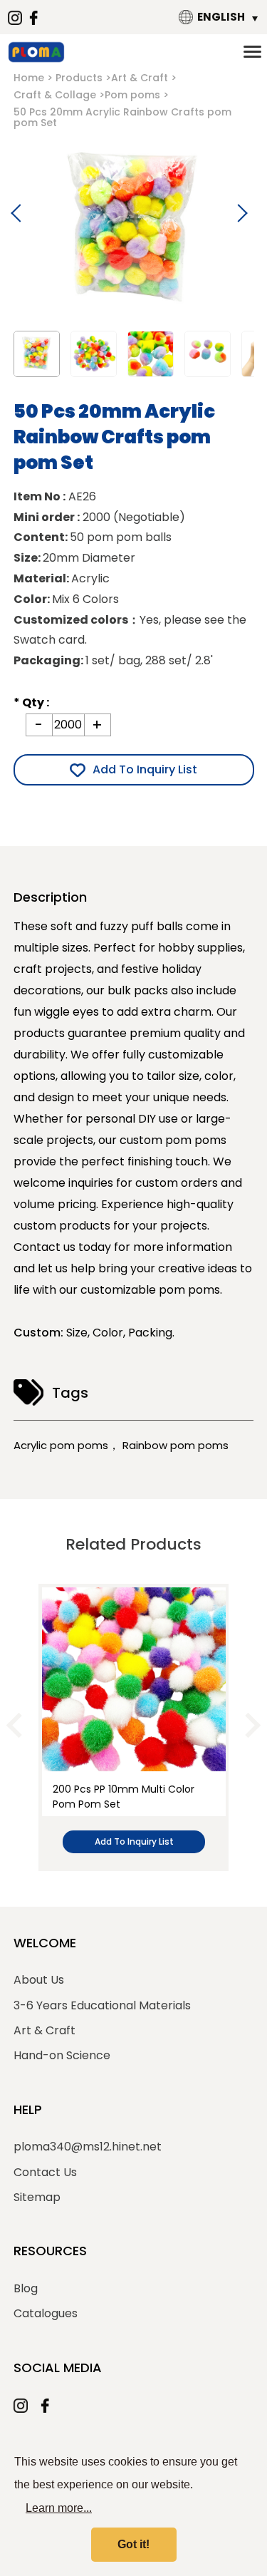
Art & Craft (140, 78)
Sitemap (37, 2198)
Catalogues (46, 2314)
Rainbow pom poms (176, 1445)
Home (29, 78)
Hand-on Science (62, 2056)
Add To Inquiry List (145, 769)
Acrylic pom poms (61, 1445)
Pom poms (132, 95)
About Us (39, 1980)
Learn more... (59, 2508)
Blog (26, 2289)
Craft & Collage (55, 95)
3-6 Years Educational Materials (102, 2006)
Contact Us (45, 2173)
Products (79, 78)
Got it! (133, 2544)
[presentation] (19, 1725)
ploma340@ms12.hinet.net (88, 2147)
